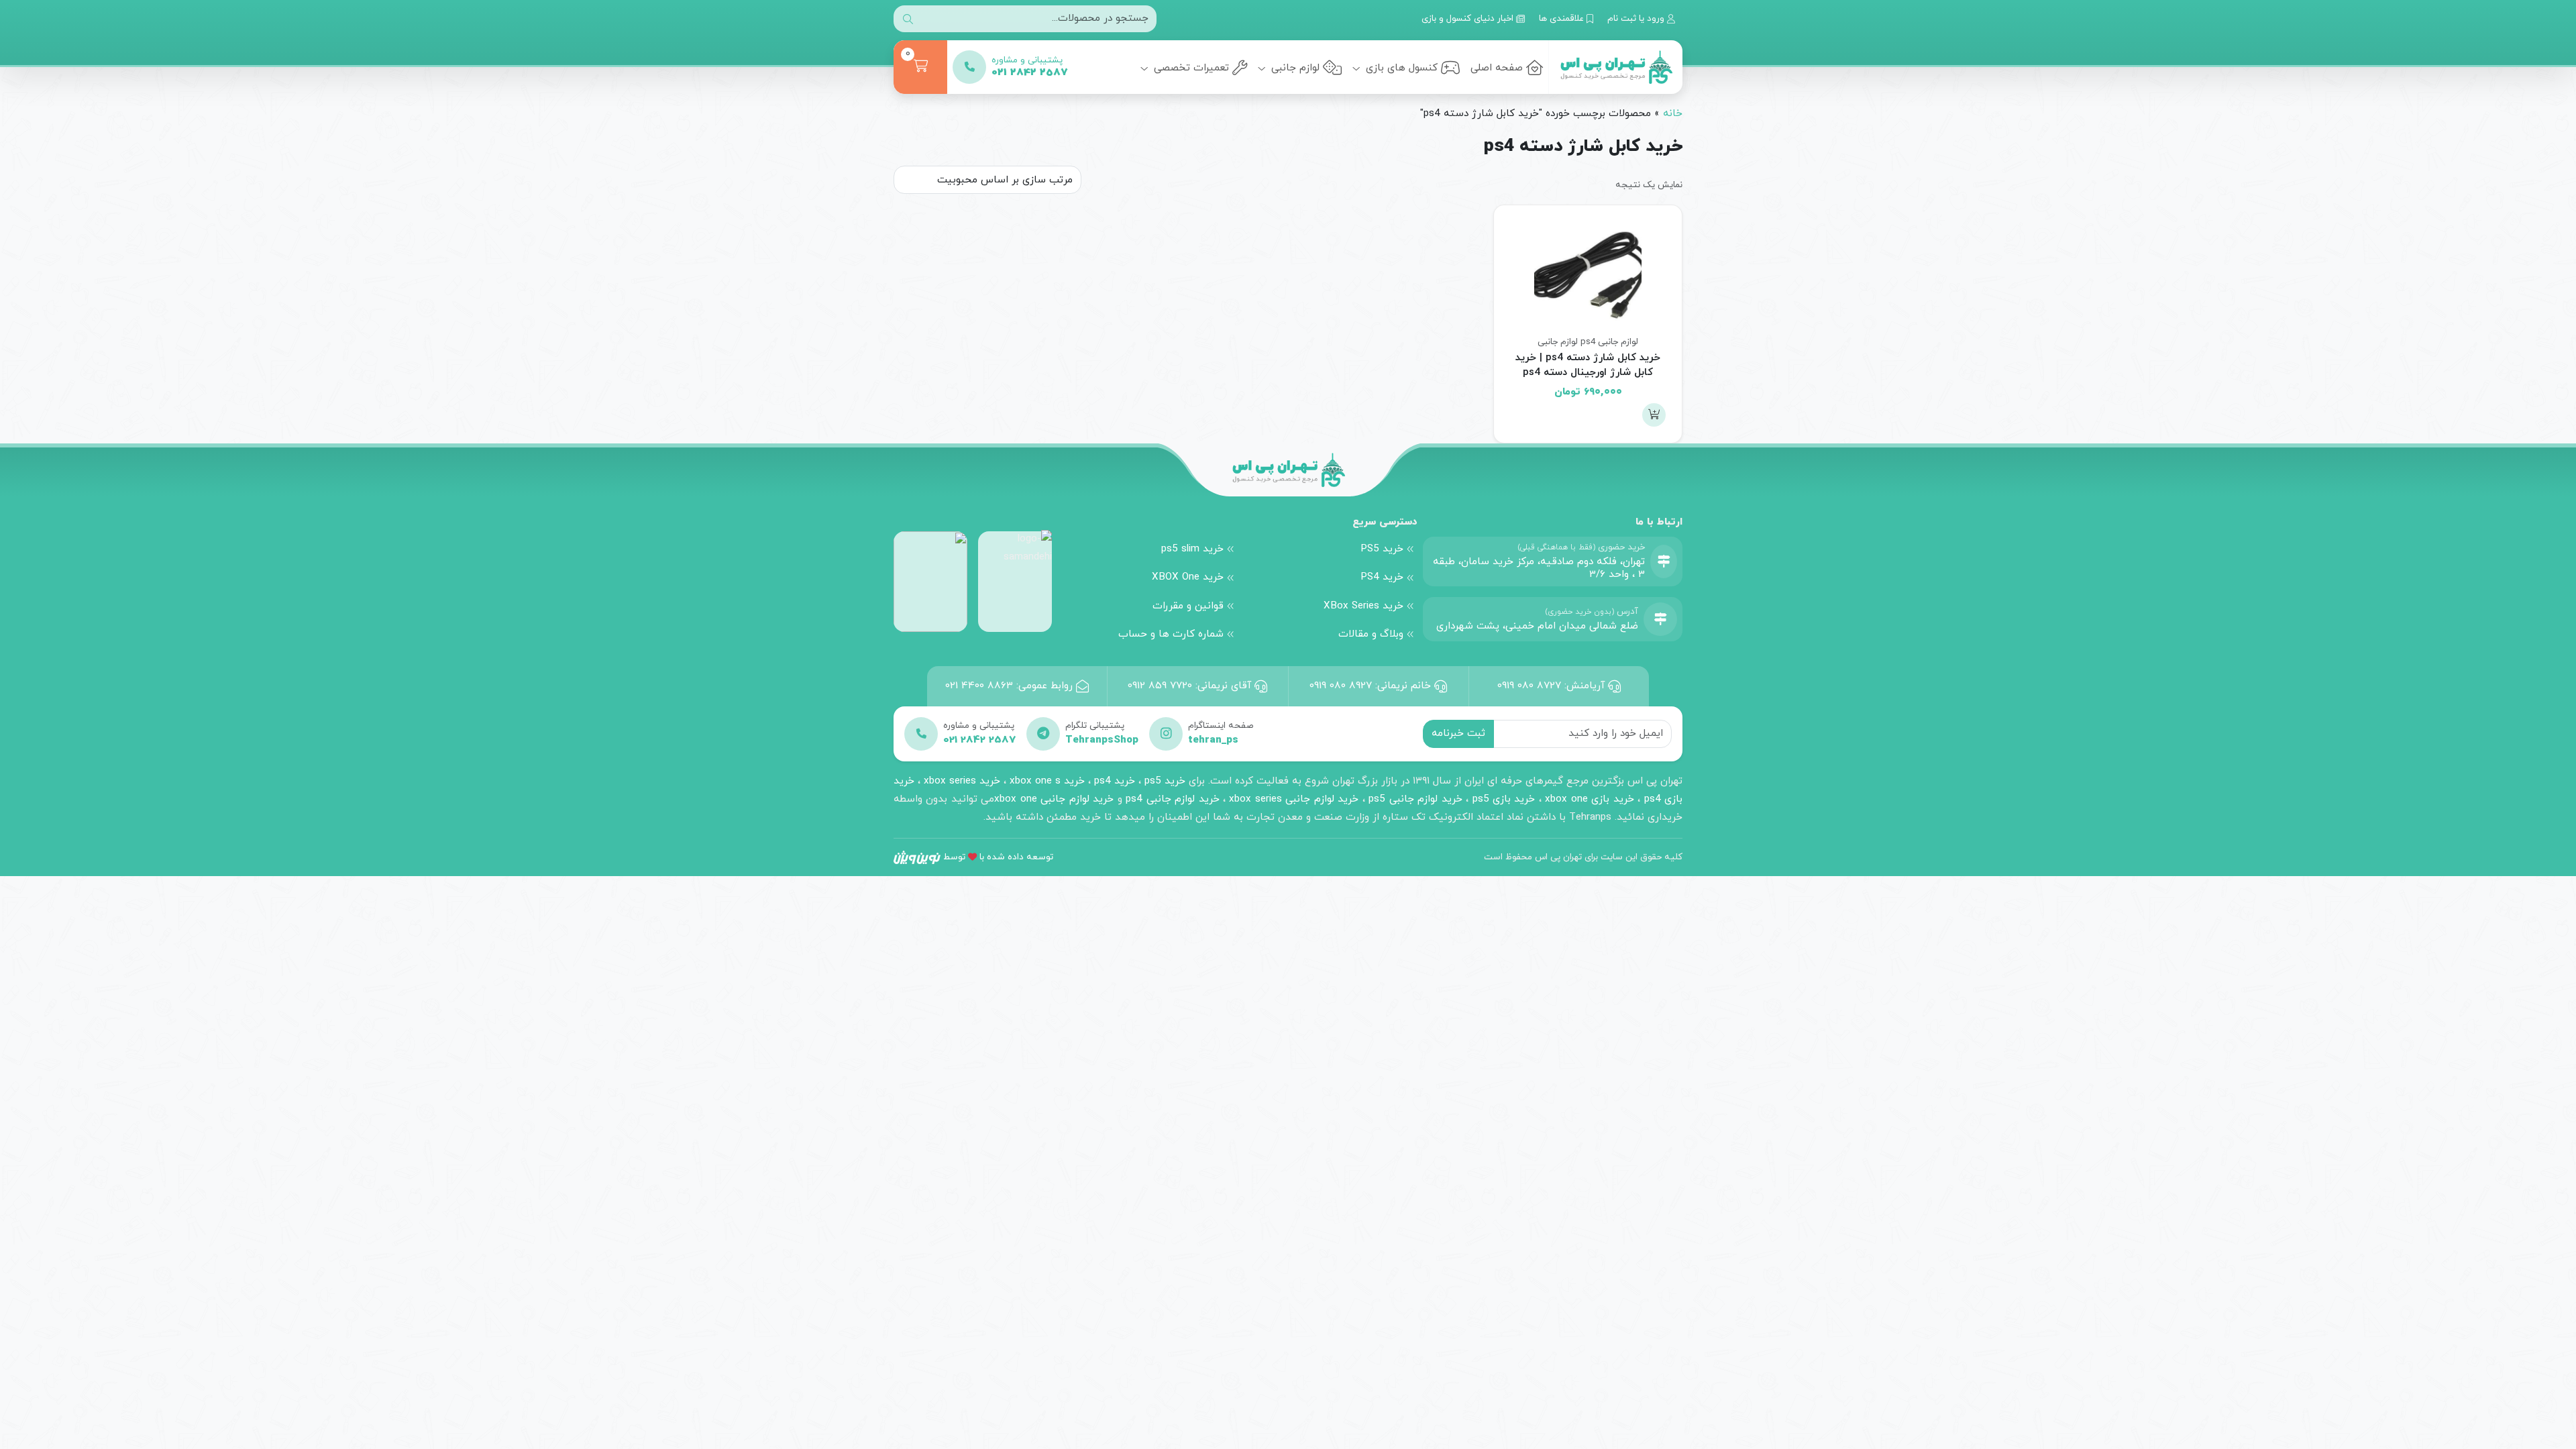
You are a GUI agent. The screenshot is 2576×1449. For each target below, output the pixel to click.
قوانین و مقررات (1188, 606)
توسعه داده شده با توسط (998, 857)
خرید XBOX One (1188, 577)
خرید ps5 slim (1192, 549)
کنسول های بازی (1400, 68)
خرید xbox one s (1045, 781)
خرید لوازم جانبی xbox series (1294, 799)
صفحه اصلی (1497, 68)
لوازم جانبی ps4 (1609, 342)
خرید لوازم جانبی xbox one (1054, 799)
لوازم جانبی (1294, 68)
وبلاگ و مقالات (1371, 634)
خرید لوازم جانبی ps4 (1172, 799)
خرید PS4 (1382, 577)
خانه (1673, 113)
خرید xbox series (962, 781)
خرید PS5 (1382, 549)
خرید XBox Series (1363, 606)
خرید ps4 (1113, 781)
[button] (1654, 415)
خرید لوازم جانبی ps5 (1415, 799)
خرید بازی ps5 (1504, 799)
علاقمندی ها (1563, 18)
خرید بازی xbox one (1589, 799)
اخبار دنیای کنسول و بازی (1469, 18)
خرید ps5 (1165, 781)
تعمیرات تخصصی (1190, 68)
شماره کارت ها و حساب (1171, 634)
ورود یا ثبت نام (1637, 18)
